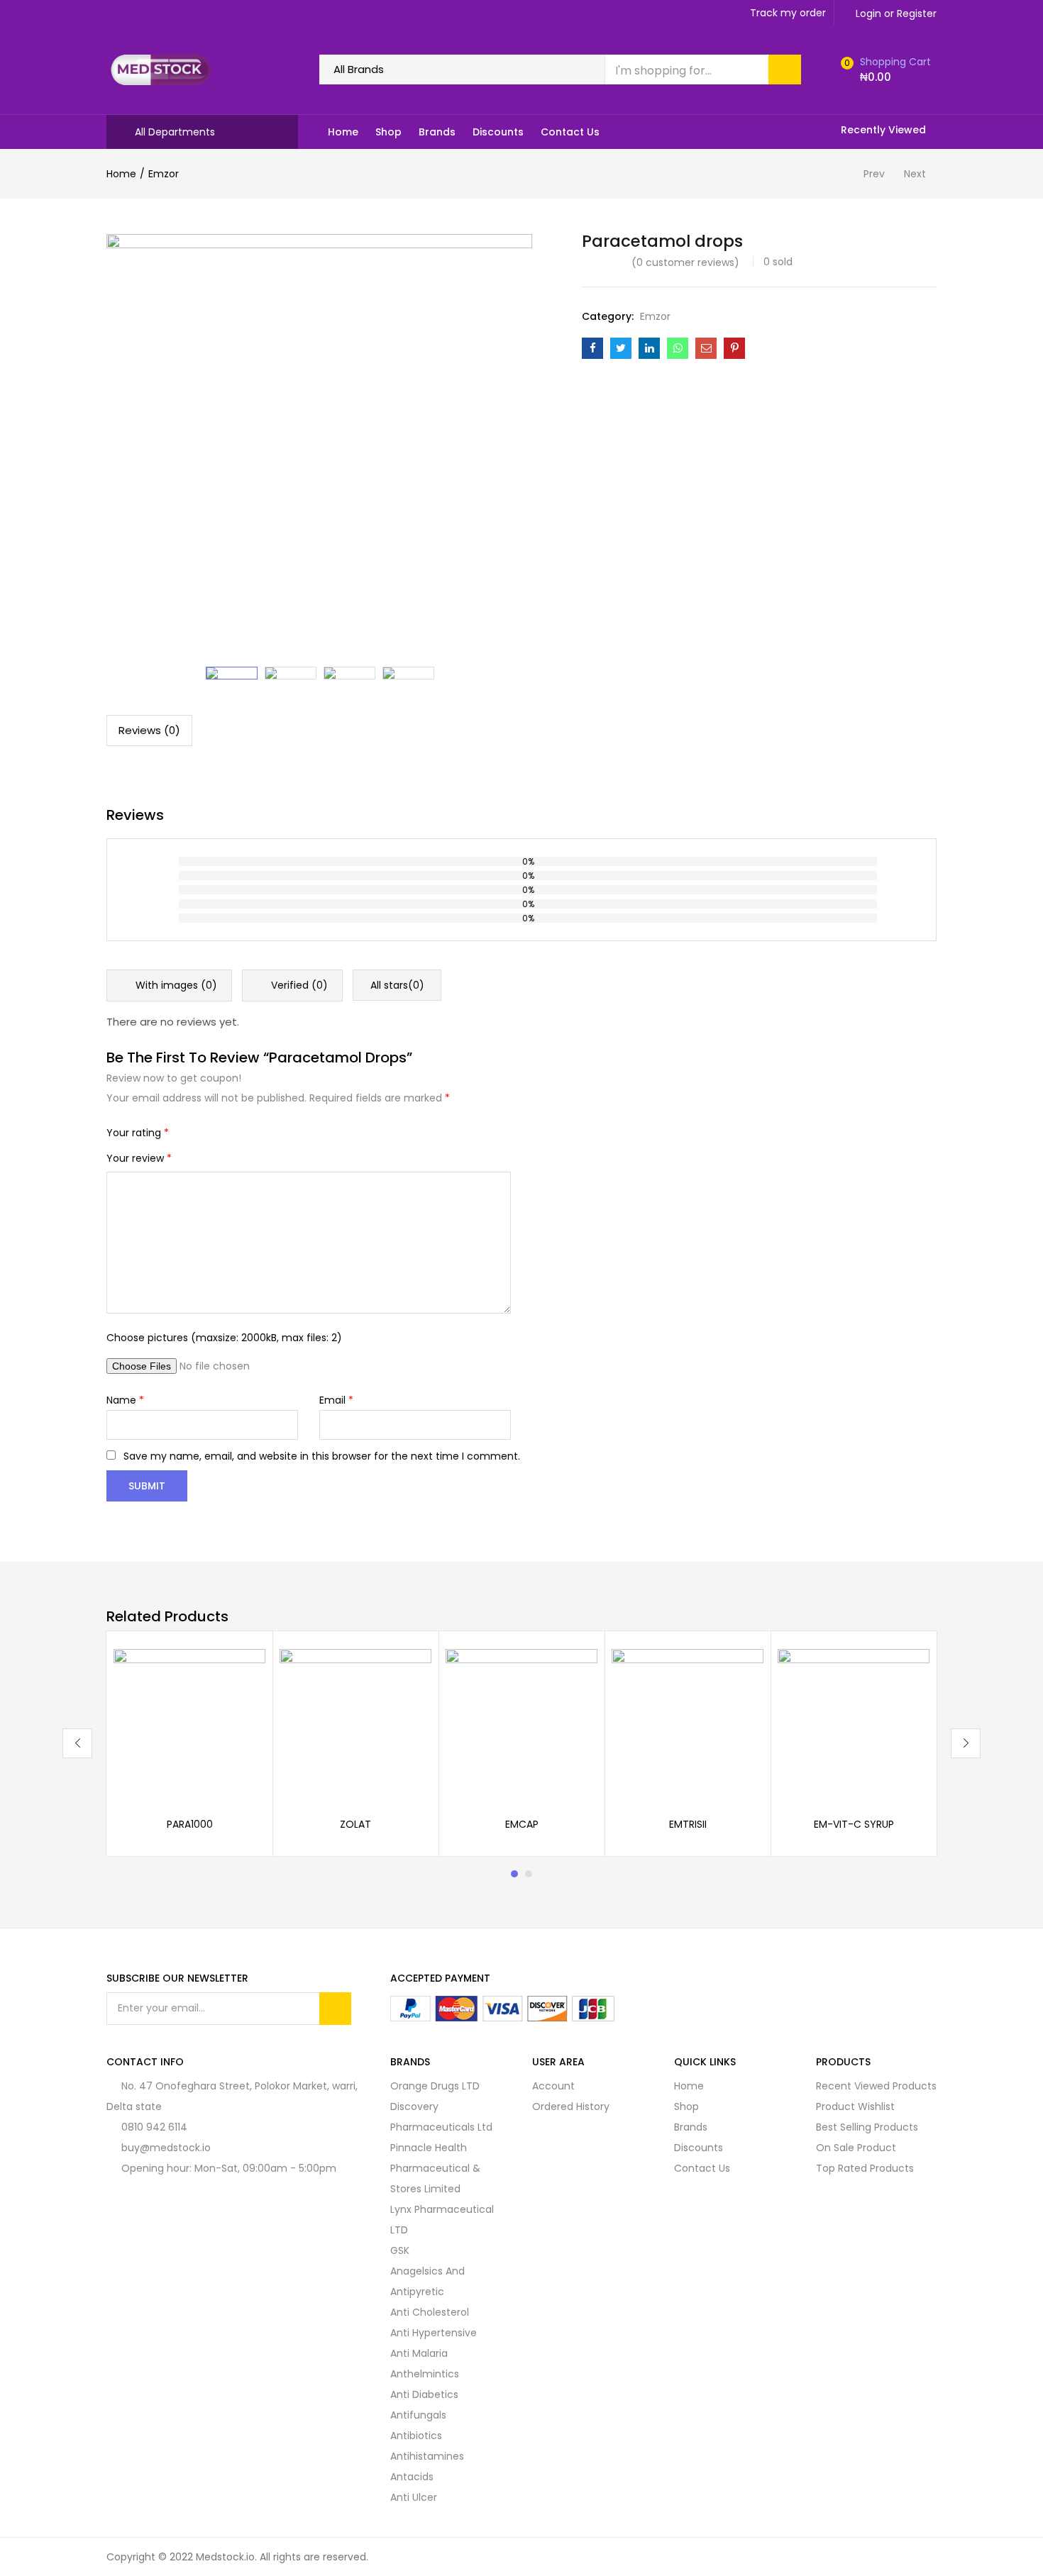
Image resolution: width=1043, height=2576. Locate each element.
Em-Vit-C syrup (854, 1824)
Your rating (138, 1133)
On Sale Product (856, 2148)
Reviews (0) (149, 730)
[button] (884, 70)
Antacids (412, 2477)
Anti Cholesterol (430, 2312)
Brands (437, 132)
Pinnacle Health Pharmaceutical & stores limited (435, 2168)
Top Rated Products (865, 2168)
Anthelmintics (425, 2374)
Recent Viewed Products (876, 2086)
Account (553, 2086)
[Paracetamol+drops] (621, 348)
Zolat (355, 1824)
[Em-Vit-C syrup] (854, 1723)
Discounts (498, 132)
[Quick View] (238, 1676)
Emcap (522, 1824)
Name (125, 1400)
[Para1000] (189, 1723)
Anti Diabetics (424, 2394)
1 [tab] (514, 1874)
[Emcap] (521, 1723)
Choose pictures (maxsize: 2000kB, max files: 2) (224, 1338)
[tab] (149, 731)
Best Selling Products (867, 2127)
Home (343, 132)
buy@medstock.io (166, 2148)
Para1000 (190, 1824)
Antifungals (418, 2415)
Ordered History (571, 2106)
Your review (139, 1158)
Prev (874, 174)
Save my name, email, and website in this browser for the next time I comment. (322, 1456)
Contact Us (570, 132)
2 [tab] (529, 1874)
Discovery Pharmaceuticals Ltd (441, 2117)
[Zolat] (355, 1723)
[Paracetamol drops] (592, 348)
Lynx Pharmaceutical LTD (442, 2220)
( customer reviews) (685, 262)
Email (336, 1400)
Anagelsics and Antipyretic (427, 2281)
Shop (388, 132)
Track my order (788, 13)
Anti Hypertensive (434, 2333)
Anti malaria (419, 2353)
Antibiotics (416, 2436)
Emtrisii (688, 1824)
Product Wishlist (855, 2106)
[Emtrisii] (688, 1723)
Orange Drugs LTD (435, 2086)
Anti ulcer (414, 2497)
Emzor (164, 174)
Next (915, 174)
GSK (400, 2250)
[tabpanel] (189, 1744)
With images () (175, 985)
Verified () (298, 985)
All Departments (175, 132)
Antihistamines (427, 2456)
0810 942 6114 (154, 2127)
